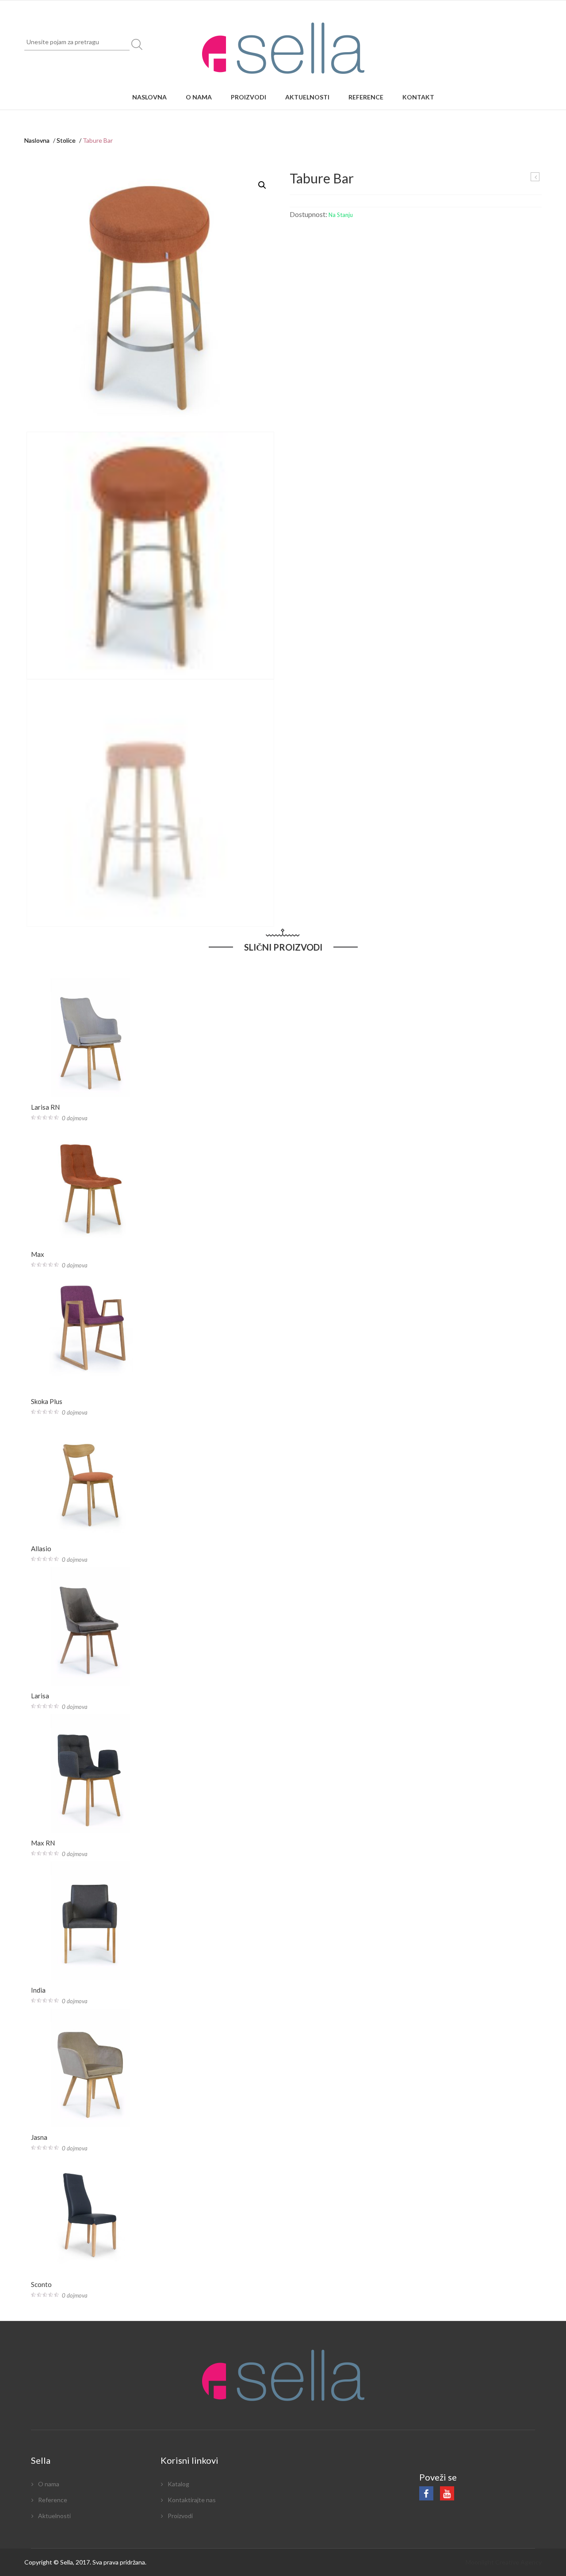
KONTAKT (418, 97)
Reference (366, 97)
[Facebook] (426, 2493)
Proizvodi (249, 97)
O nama (199, 97)
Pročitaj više (91, 1009)
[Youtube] (447, 2493)
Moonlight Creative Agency (504, 2562)
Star (535, 177)
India (38, 1990)
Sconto (41, 2284)
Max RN (43, 1843)
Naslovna (149, 97)
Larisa (40, 1696)
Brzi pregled (94, 1083)
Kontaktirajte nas (192, 2500)
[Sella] (283, 48)
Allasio (41, 1549)
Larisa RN (45, 1107)
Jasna (39, 2137)
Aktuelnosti (307, 97)
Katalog (178, 2484)
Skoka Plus (47, 1401)
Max (38, 1254)
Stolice (66, 140)
